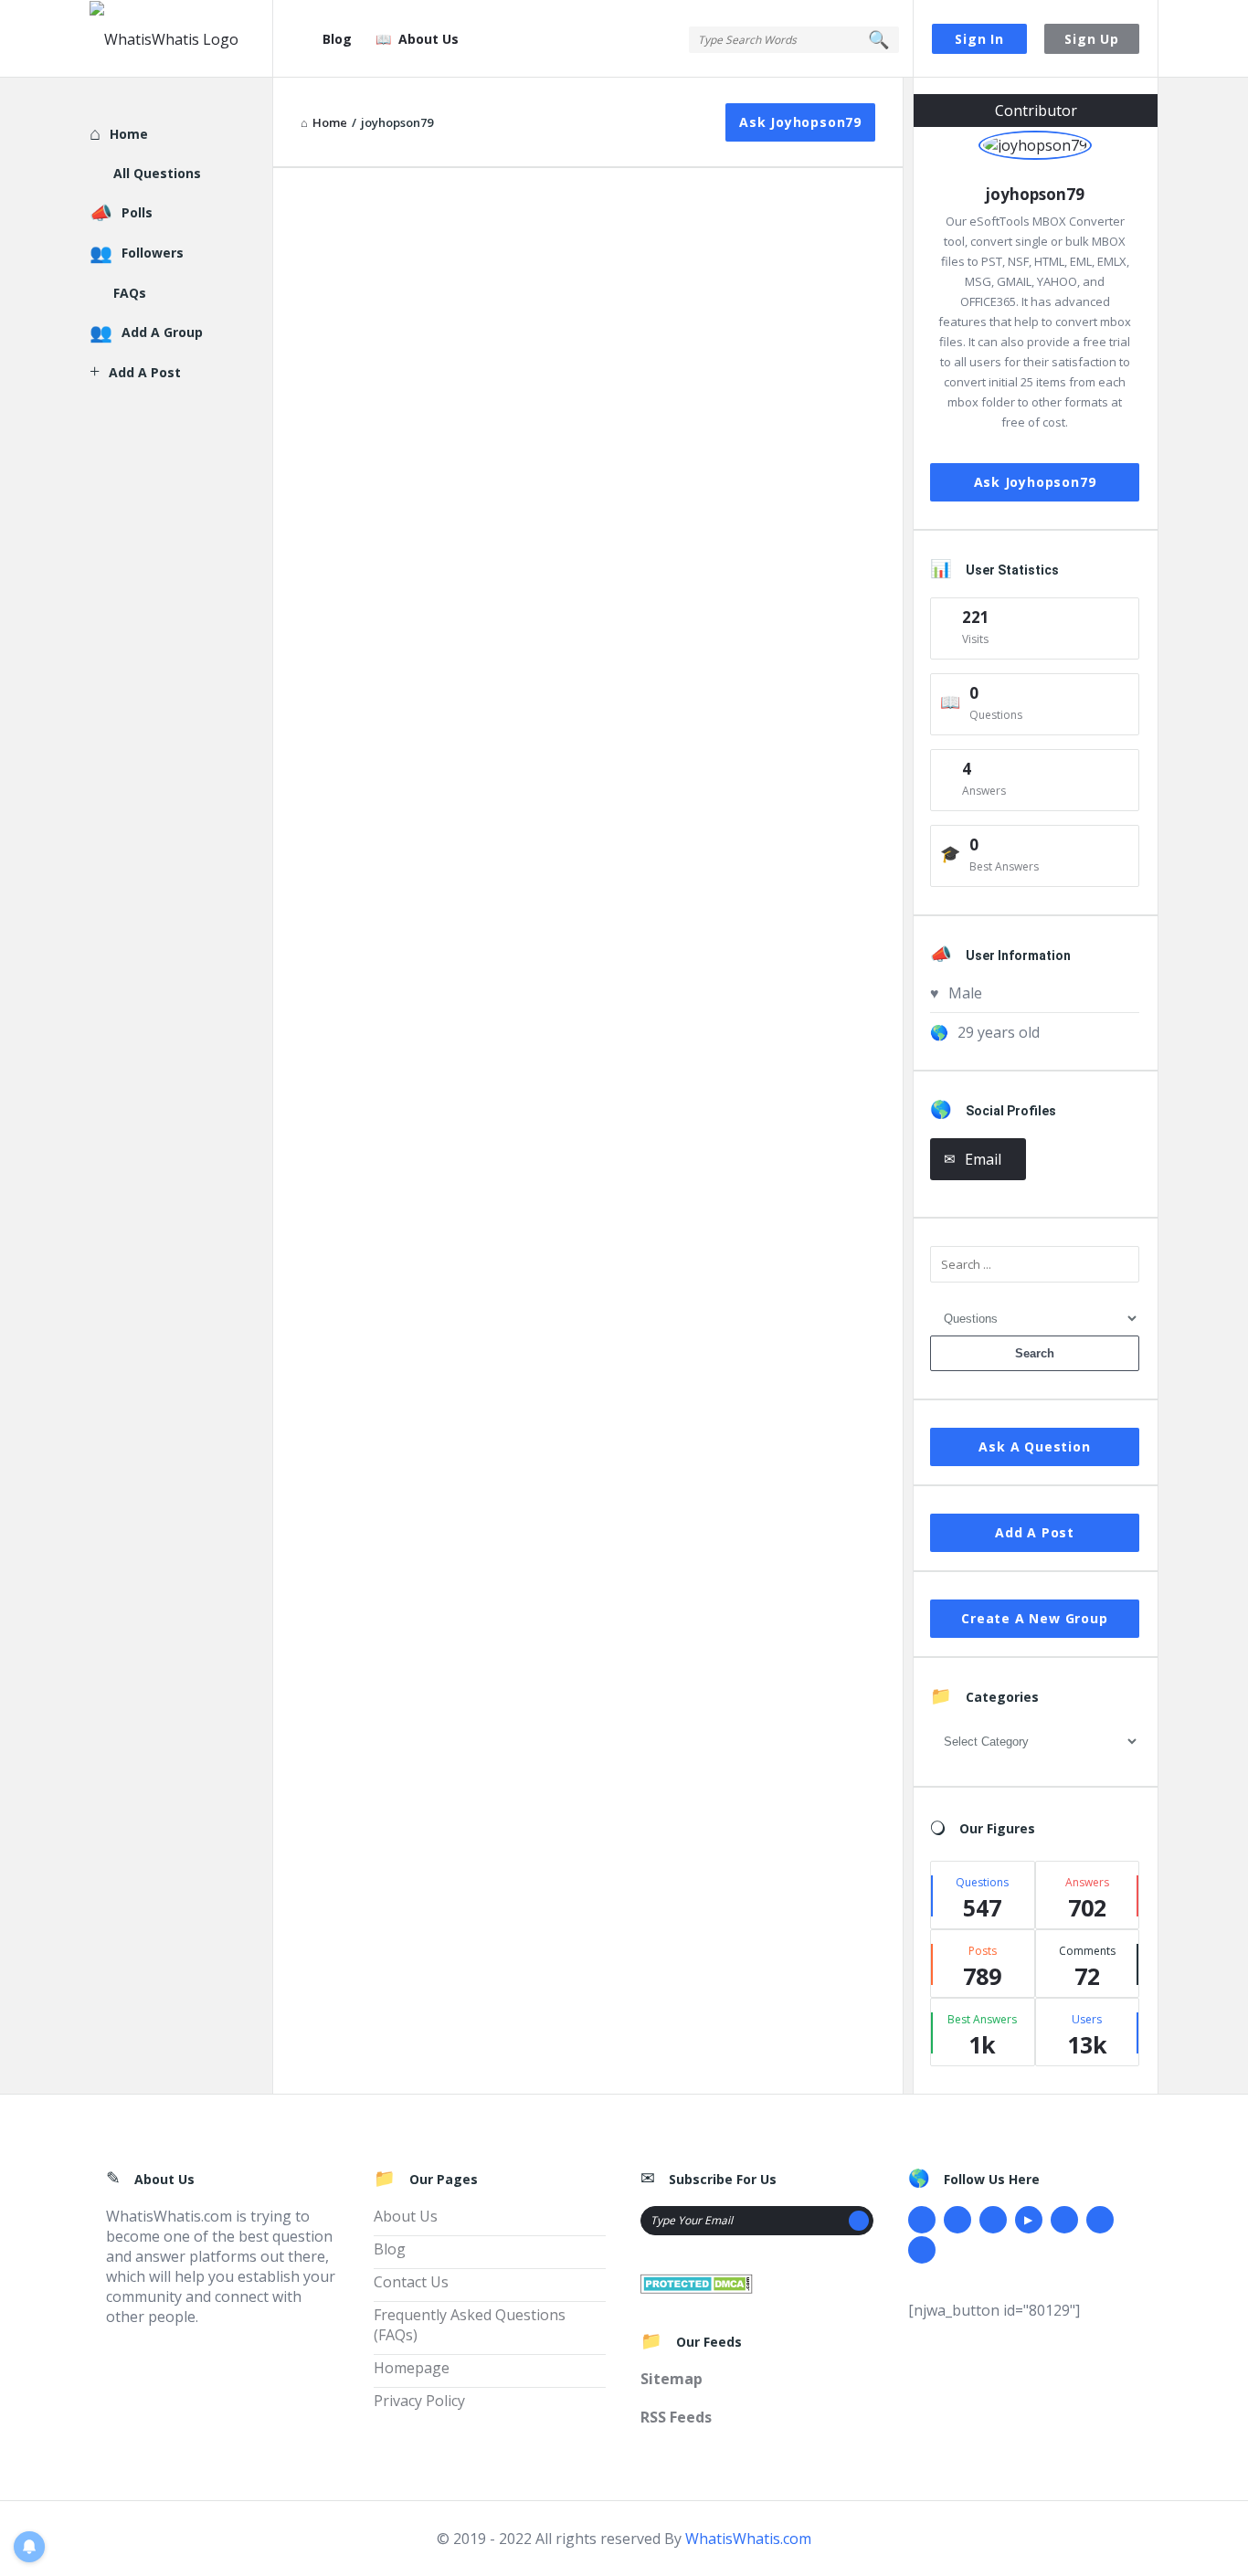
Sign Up (1092, 39)
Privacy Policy (419, 2401)
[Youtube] (1029, 2220)
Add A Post (1035, 1532)
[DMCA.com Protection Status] (697, 2282)
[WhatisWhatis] (181, 39)
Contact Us (411, 2282)
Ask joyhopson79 (800, 122)
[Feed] (922, 2250)
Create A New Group (1034, 1618)
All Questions (157, 173)
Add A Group (162, 332)
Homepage (412, 2368)
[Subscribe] (859, 2221)
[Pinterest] (1100, 2220)
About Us (428, 39)
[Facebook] (922, 2220)
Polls (137, 212)
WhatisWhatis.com (748, 2539)
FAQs (130, 293)
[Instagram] (1064, 2220)
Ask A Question (1034, 1446)
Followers (153, 253)
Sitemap (672, 2379)
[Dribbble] (993, 2220)
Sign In (979, 39)
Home (129, 134)
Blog (337, 39)
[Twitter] (957, 2220)
